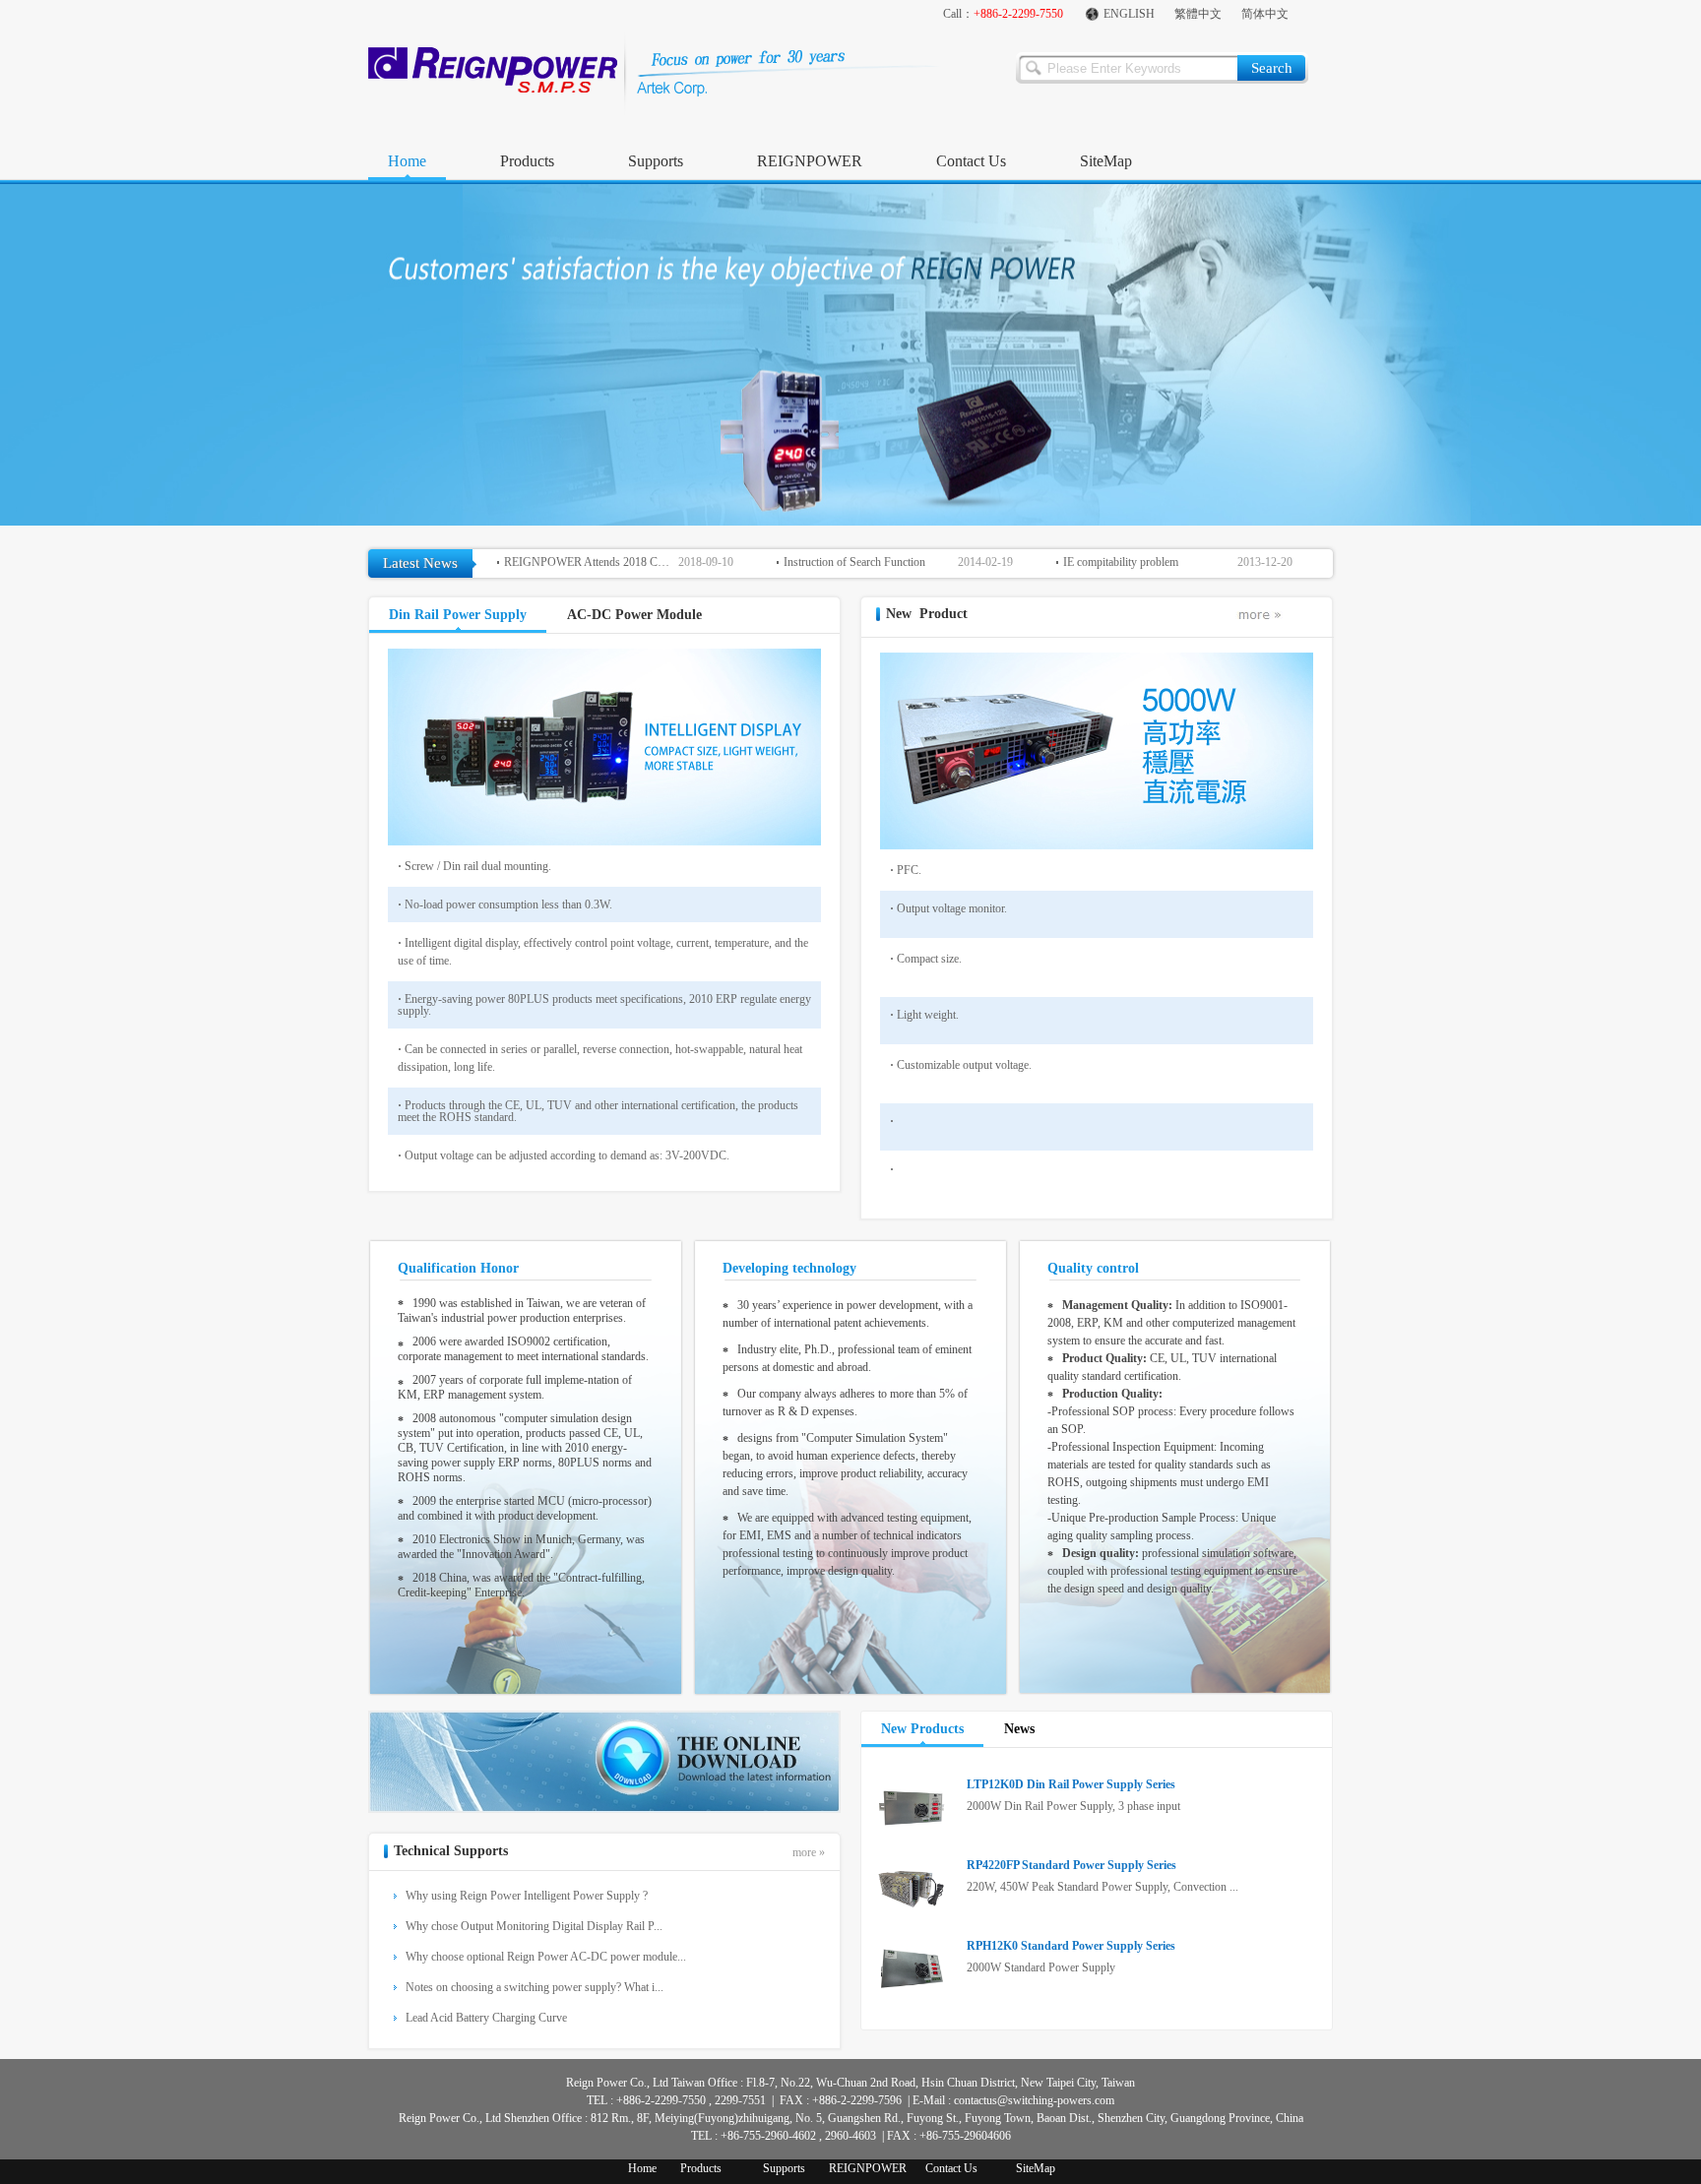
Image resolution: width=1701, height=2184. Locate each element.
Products (527, 161)
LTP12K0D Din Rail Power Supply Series (1071, 1784)
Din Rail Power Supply (458, 615)
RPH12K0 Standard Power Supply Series (1071, 1946)
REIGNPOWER (810, 161)
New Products (922, 1729)
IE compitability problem (1121, 562)
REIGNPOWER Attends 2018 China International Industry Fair (589, 562)
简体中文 (1265, 14)
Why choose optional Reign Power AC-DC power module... (546, 1957)
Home (407, 161)
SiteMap (1106, 161)
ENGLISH (1129, 14)
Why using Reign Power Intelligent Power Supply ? (527, 1896)
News (1019, 1729)
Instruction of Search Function (854, 562)
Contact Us (971, 161)
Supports (656, 161)
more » (809, 1852)
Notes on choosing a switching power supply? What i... (535, 1987)
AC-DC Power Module (634, 615)
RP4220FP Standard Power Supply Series (1071, 1865)
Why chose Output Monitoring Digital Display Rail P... (534, 1926)
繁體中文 (1198, 14)
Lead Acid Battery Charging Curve (486, 2018)
